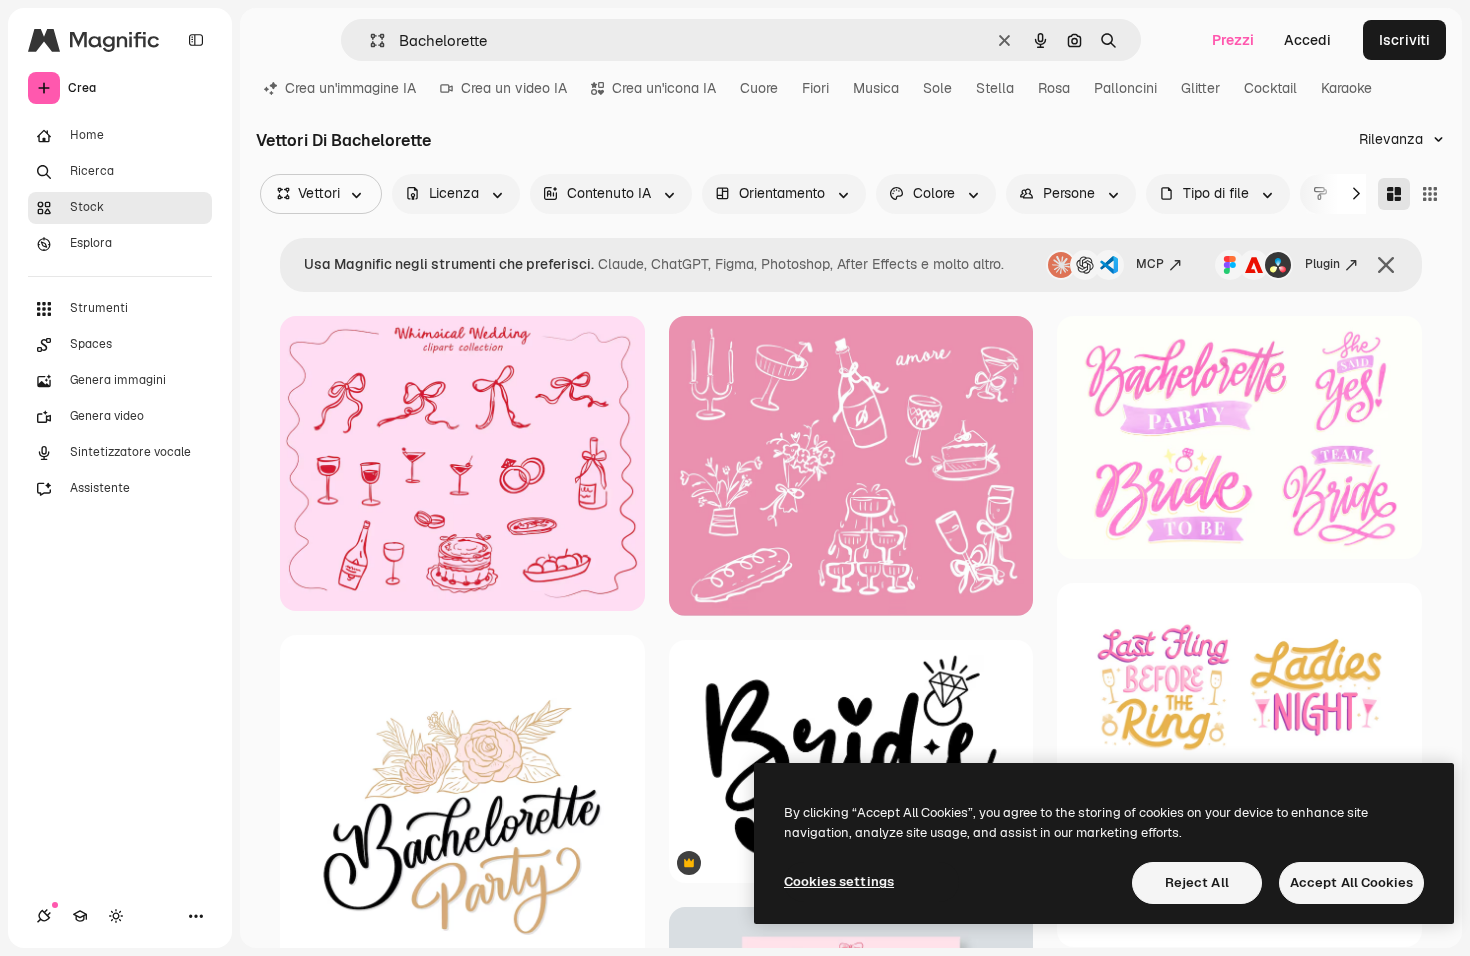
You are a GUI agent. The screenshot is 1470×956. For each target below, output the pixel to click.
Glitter (1200, 88)
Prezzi (1233, 40)
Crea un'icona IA (664, 88)
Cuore (759, 88)
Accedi (1307, 40)
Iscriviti (1404, 40)
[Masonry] (1394, 194)
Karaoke (1346, 88)
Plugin (1322, 264)
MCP (1150, 264)
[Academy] (80, 916)
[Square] (1430, 194)
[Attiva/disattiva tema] (116, 916)
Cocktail (1270, 88)
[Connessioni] (44, 916)
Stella (995, 88)
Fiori (815, 88)
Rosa (1054, 88)
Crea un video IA (514, 88)
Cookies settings (839, 881)
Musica (876, 88)
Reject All (1197, 882)
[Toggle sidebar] (196, 40)
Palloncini (1125, 88)
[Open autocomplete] (369, 40)
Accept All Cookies (1351, 882)
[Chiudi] (1386, 265)
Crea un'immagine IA (350, 88)
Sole (937, 88)
